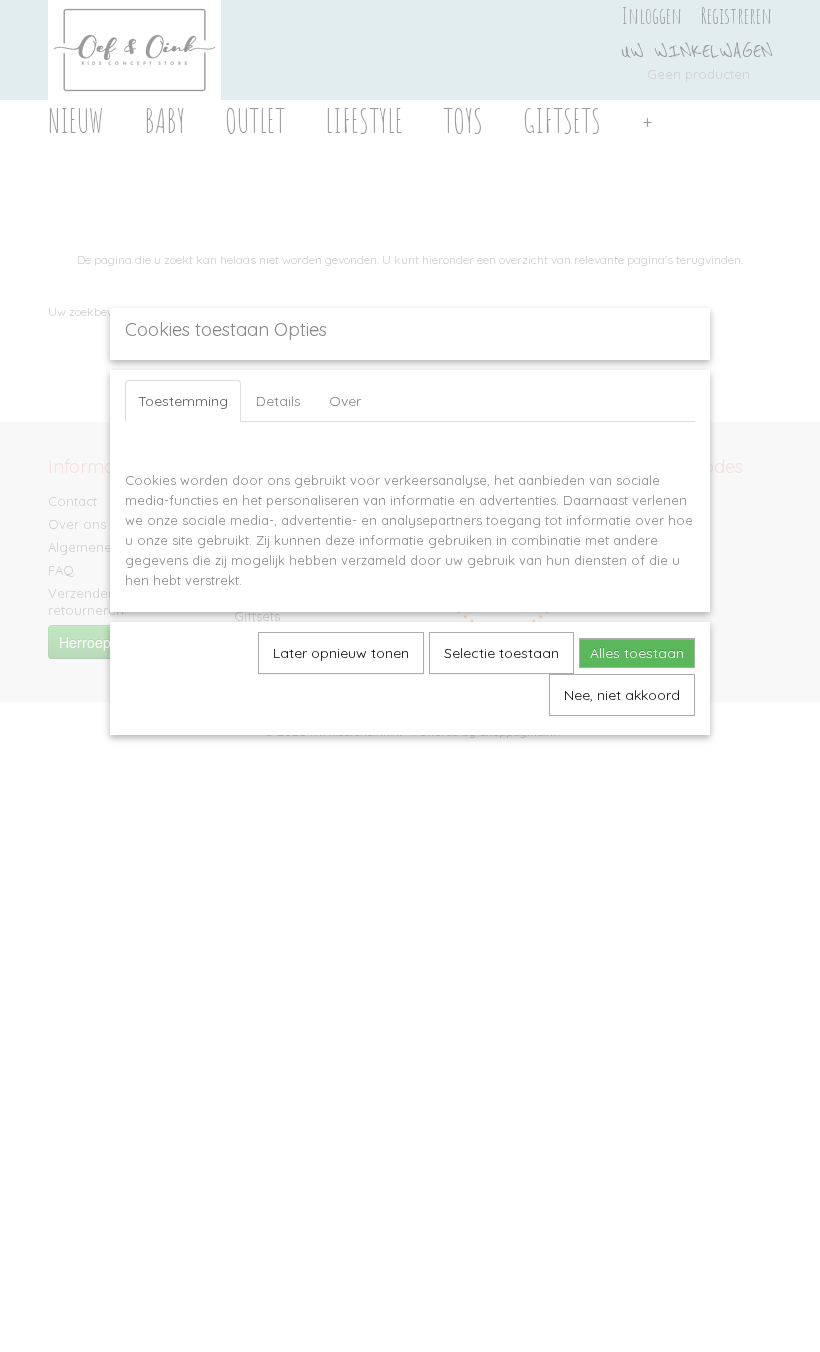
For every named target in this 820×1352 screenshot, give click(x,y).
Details (278, 401)
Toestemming (183, 401)
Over (345, 401)
